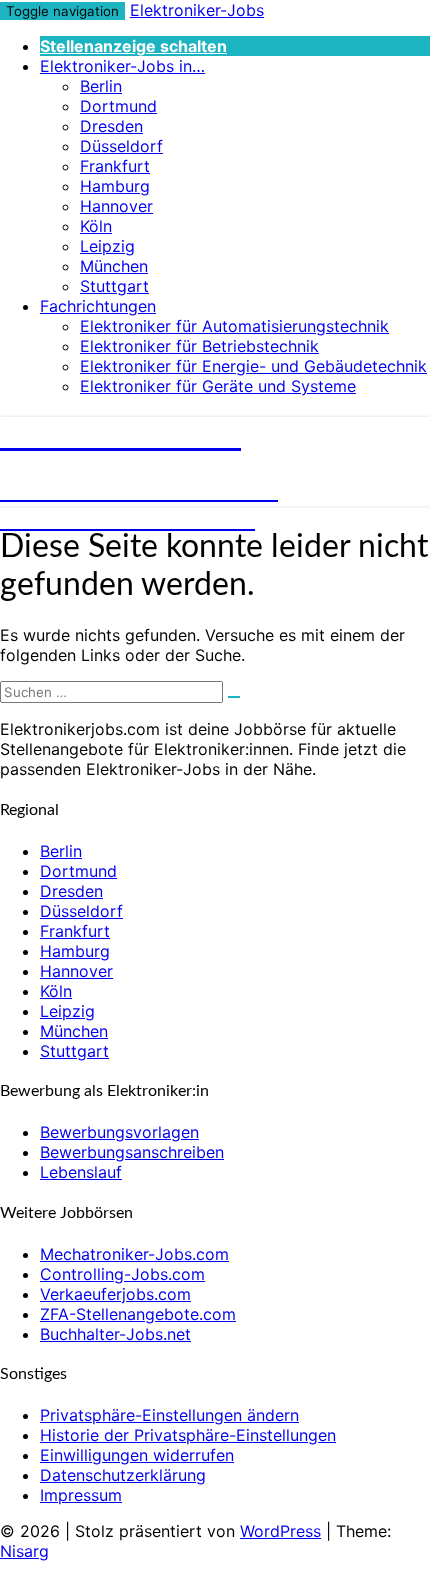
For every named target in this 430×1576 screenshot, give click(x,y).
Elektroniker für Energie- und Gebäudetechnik (253, 366)
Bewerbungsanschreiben (132, 1152)
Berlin (101, 86)
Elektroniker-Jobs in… (122, 66)
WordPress (280, 1531)
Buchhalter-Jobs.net (115, 1334)
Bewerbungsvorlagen (119, 1132)
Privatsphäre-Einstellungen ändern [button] (169, 1415)
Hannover (116, 206)
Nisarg (24, 1551)
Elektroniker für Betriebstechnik (199, 346)
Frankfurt (115, 166)
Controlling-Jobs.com (122, 1274)
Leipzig (107, 246)
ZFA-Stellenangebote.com (138, 1314)
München (114, 266)
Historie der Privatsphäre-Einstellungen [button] (188, 1435)
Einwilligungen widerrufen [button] (137, 1455)
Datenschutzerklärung (123, 1475)
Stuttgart (114, 286)
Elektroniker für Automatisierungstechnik (234, 326)
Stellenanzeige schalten (133, 46)
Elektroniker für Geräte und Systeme (218, 386)
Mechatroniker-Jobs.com (134, 1254)
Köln (96, 226)
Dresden (111, 126)
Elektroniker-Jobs (197, 10)
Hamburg (115, 186)
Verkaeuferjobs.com (115, 1294)
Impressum (81, 1495)
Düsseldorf (121, 146)
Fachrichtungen (98, 306)
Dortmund (118, 106)
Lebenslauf (81, 1172)
